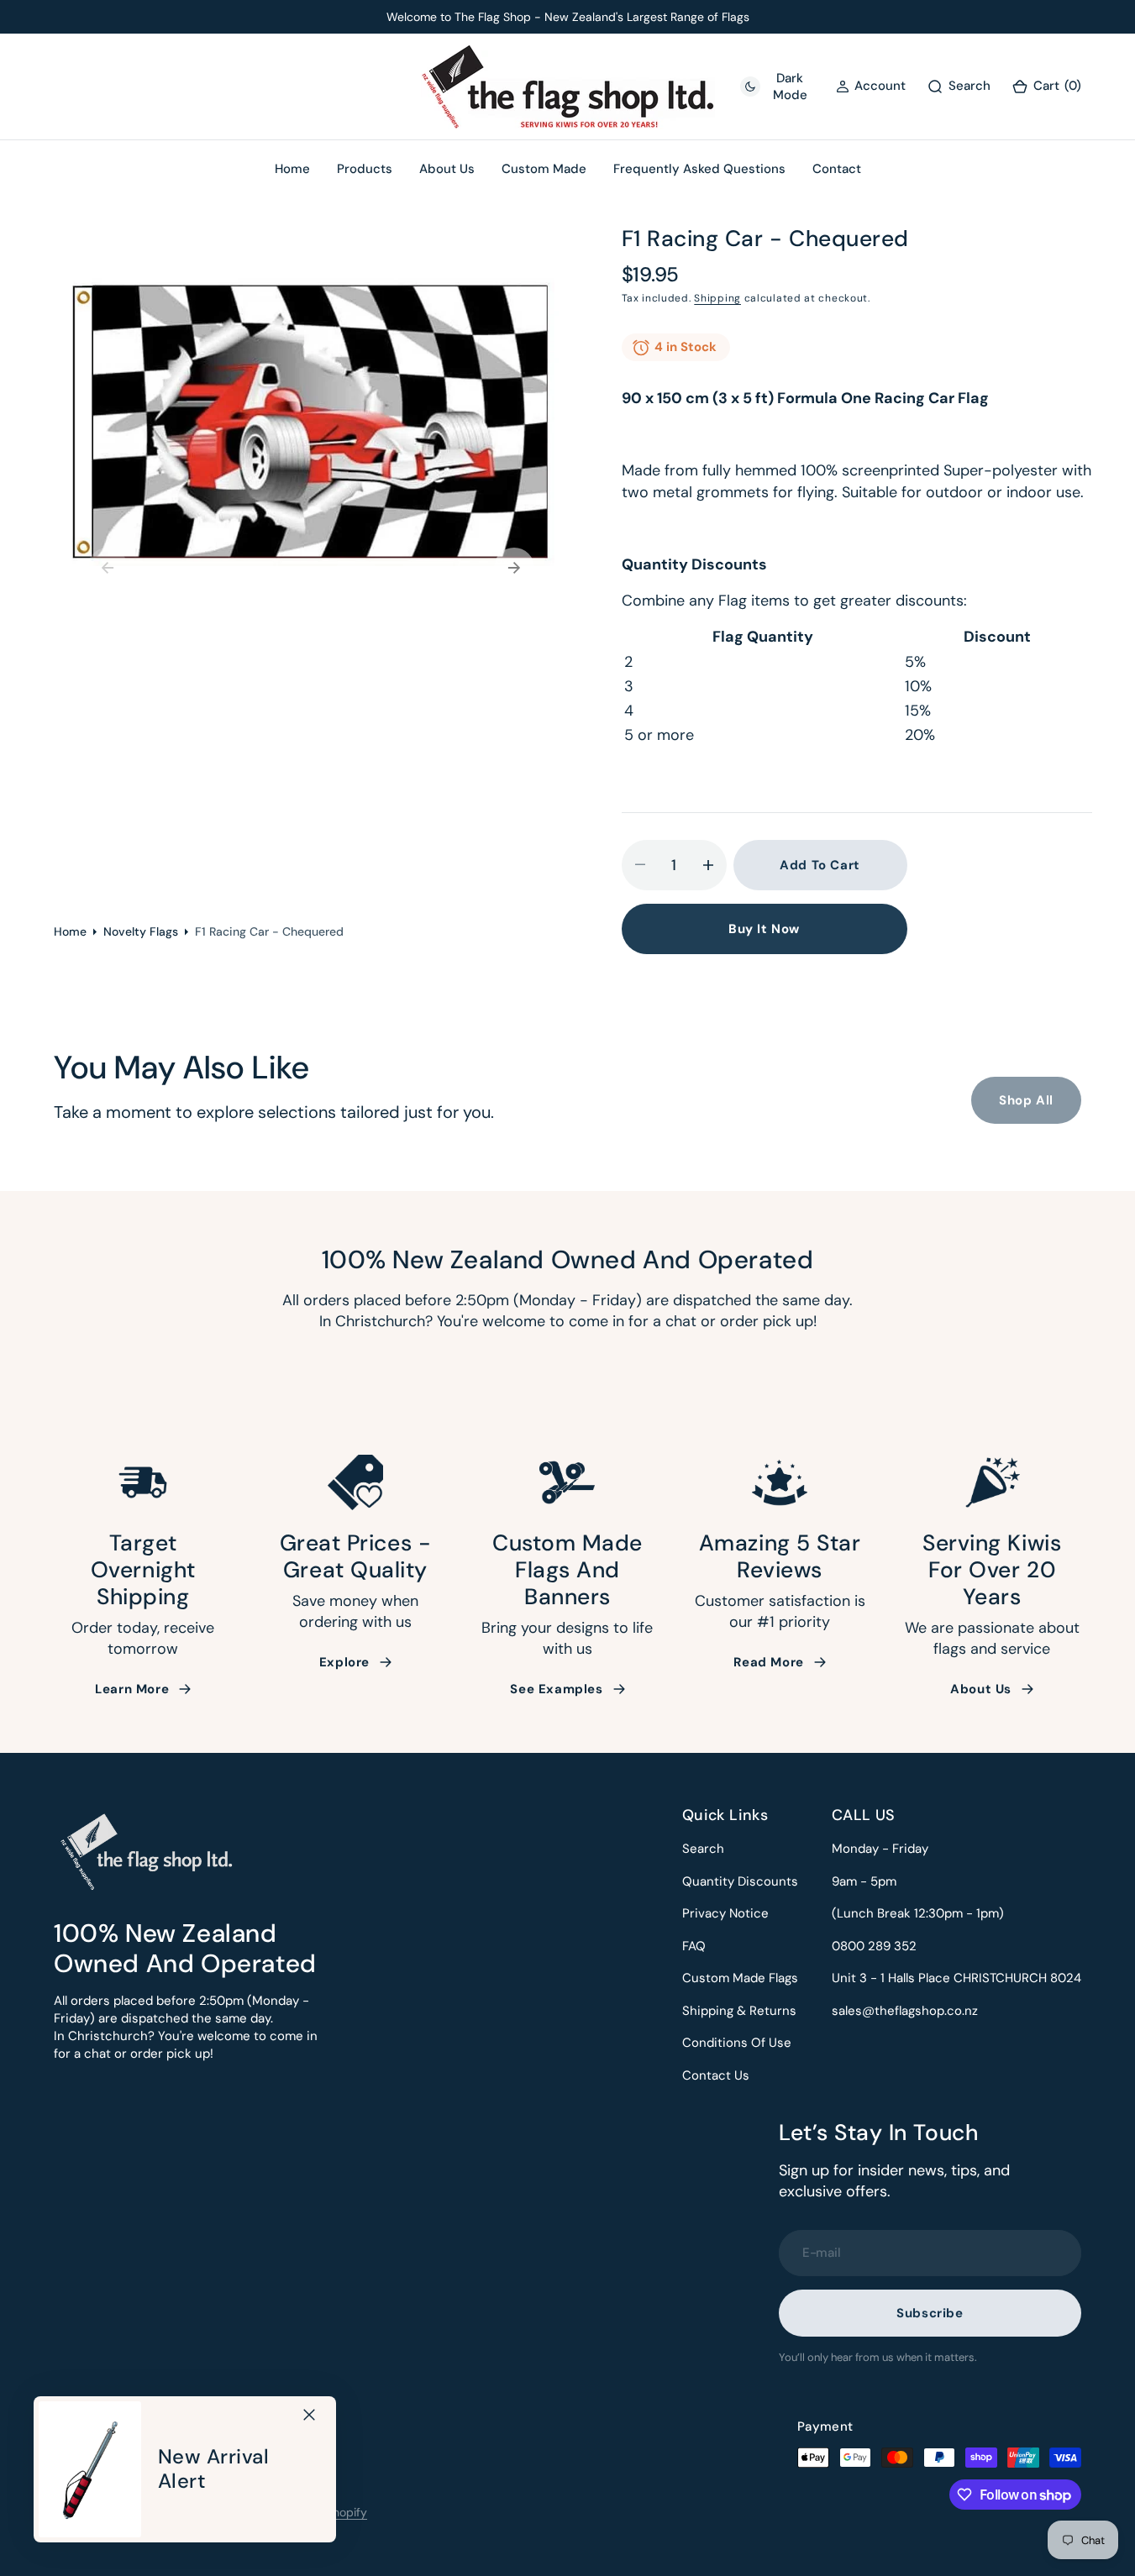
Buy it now (764, 929)
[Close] (309, 2415)
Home (70, 931)
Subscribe (930, 2313)
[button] (1046, 87)
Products (365, 169)
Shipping (717, 298)
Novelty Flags (141, 931)
